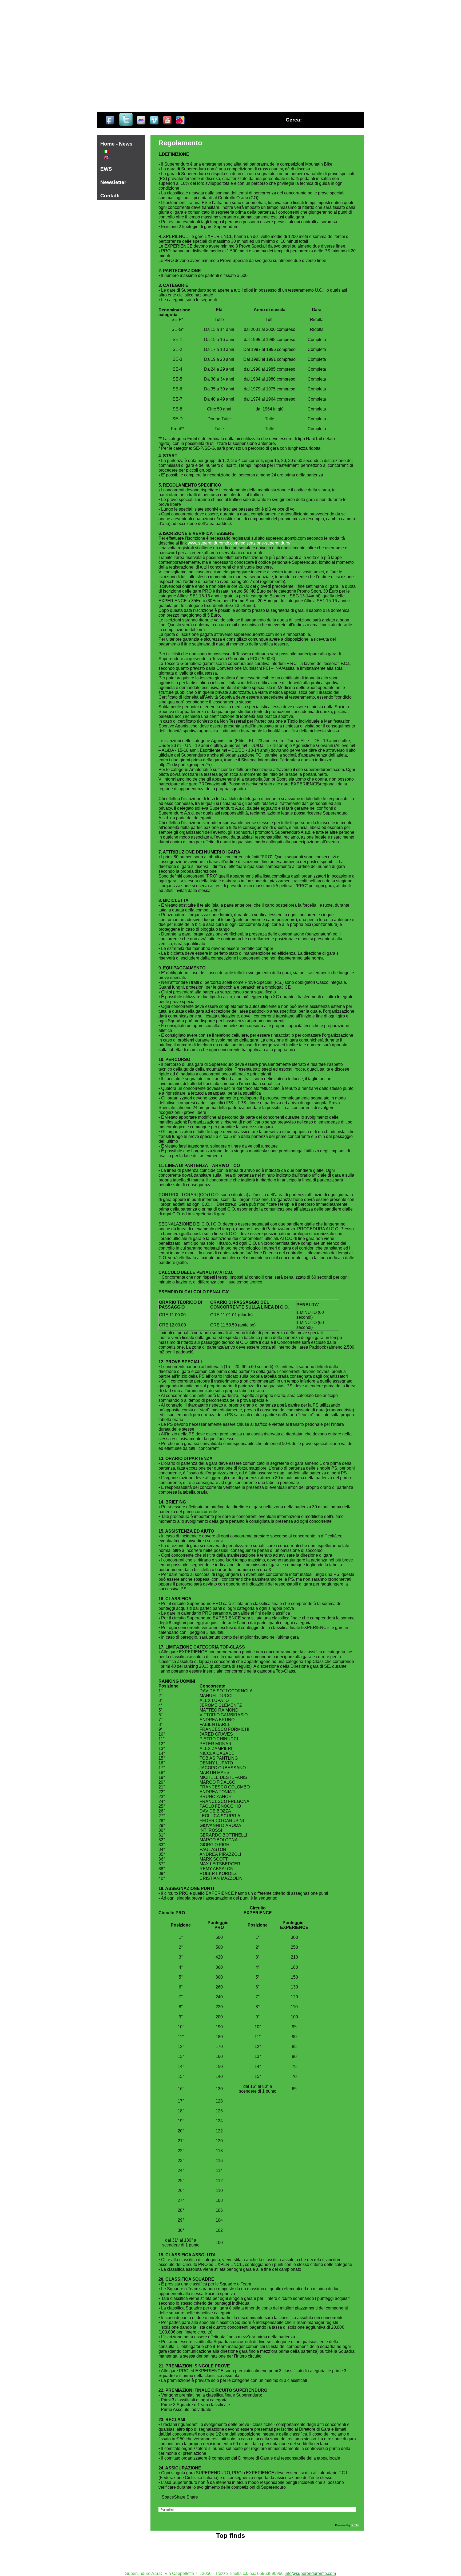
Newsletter (113, 182)
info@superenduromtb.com (310, 2573)
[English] (106, 157)
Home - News (116, 144)
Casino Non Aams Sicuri (230, 2542)
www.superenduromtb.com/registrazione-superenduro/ (239, 543)
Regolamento (180, 143)
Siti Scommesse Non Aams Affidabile (231, 2561)
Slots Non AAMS (231, 2546)
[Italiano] (106, 151)
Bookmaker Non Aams (231, 2556)
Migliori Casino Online (230, 2551)
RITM (355, 2525)
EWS (106, 169)
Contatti (110, 196)
